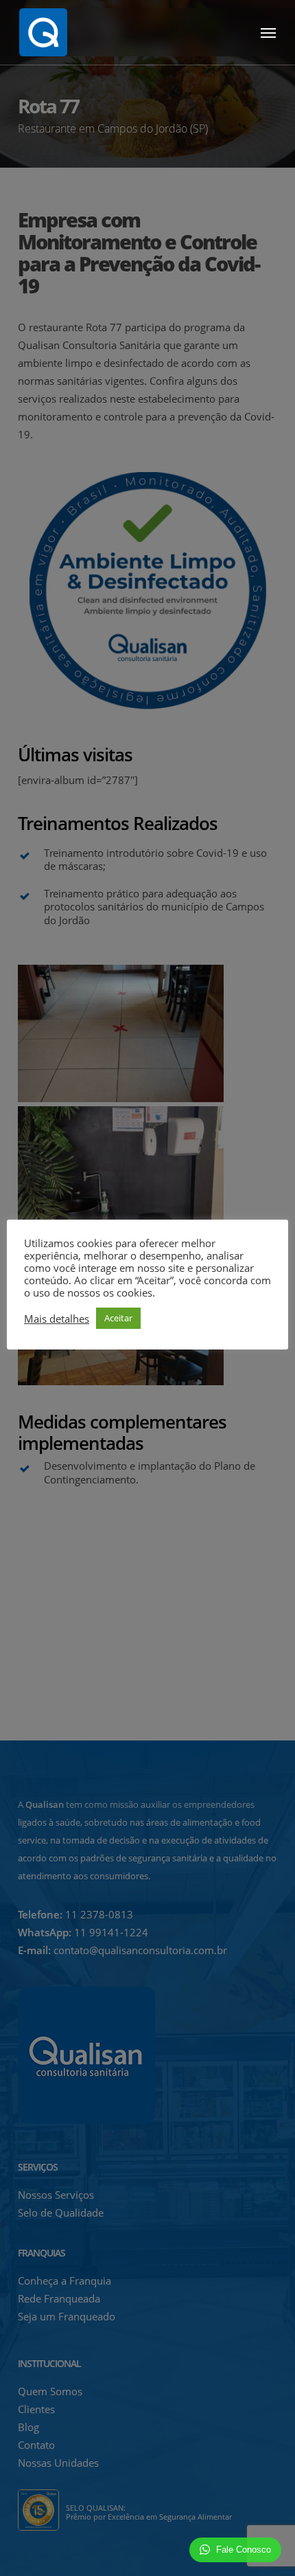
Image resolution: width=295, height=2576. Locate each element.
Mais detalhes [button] (57, 1319)
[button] (268, 32)
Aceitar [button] (118, 1318)
